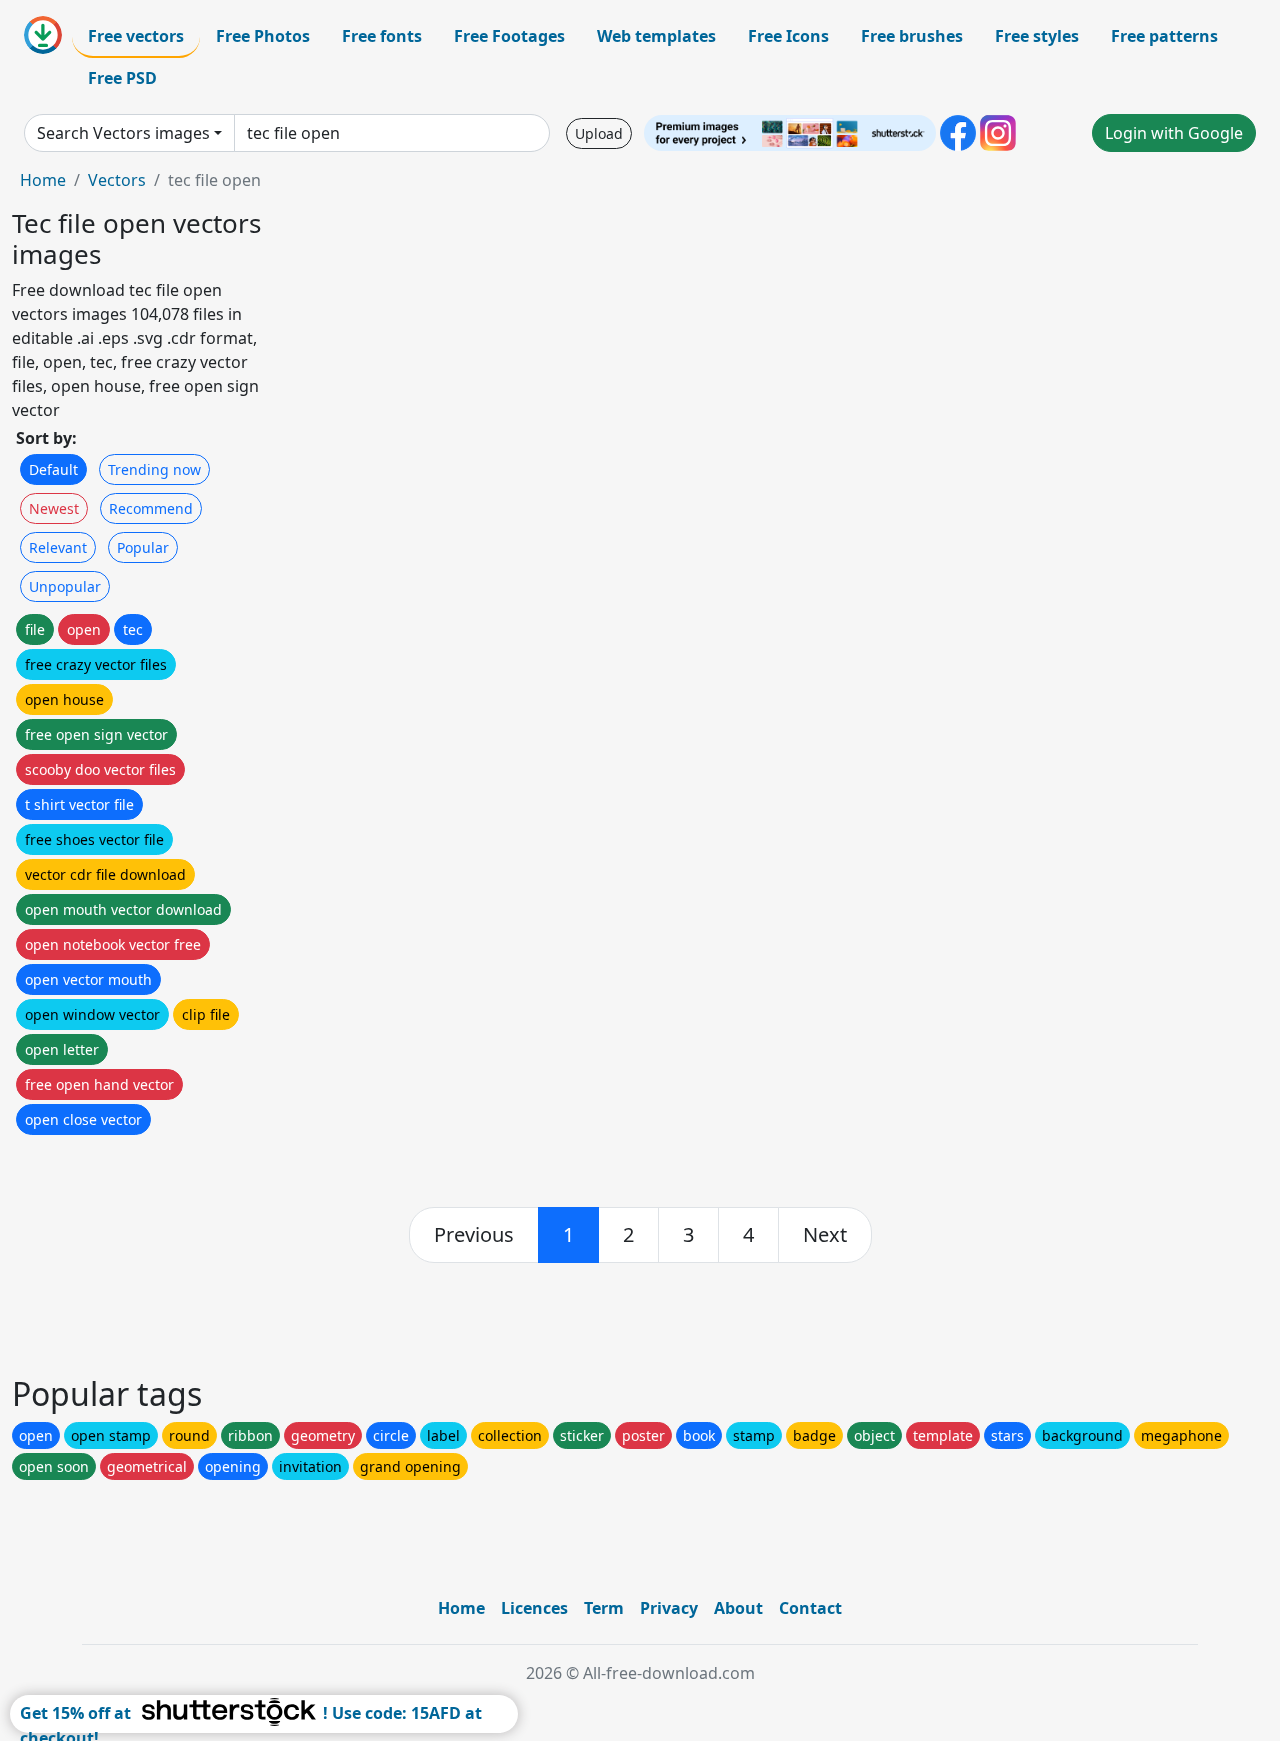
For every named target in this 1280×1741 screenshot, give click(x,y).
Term (604, 1608)
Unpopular (65, 586)
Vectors (117, 180)
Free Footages (509, 36)
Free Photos (263, 36)
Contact (810, 1608)
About (738, 1608)
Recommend (151, 508)
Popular (143, 547)
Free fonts (382, 36)
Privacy (669, 1608)
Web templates (656, 36)
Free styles (1037, 36)
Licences (534, 1608)
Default (53, 469)
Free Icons (788, 36)
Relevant (58, 547)
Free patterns (1164, 36)
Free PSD (122, 78)
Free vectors (136, 36)
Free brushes (912, 36)
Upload (599, 133)
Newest (54, 508)
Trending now (154, 469)
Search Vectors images (123, 133)
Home (43, 180)
